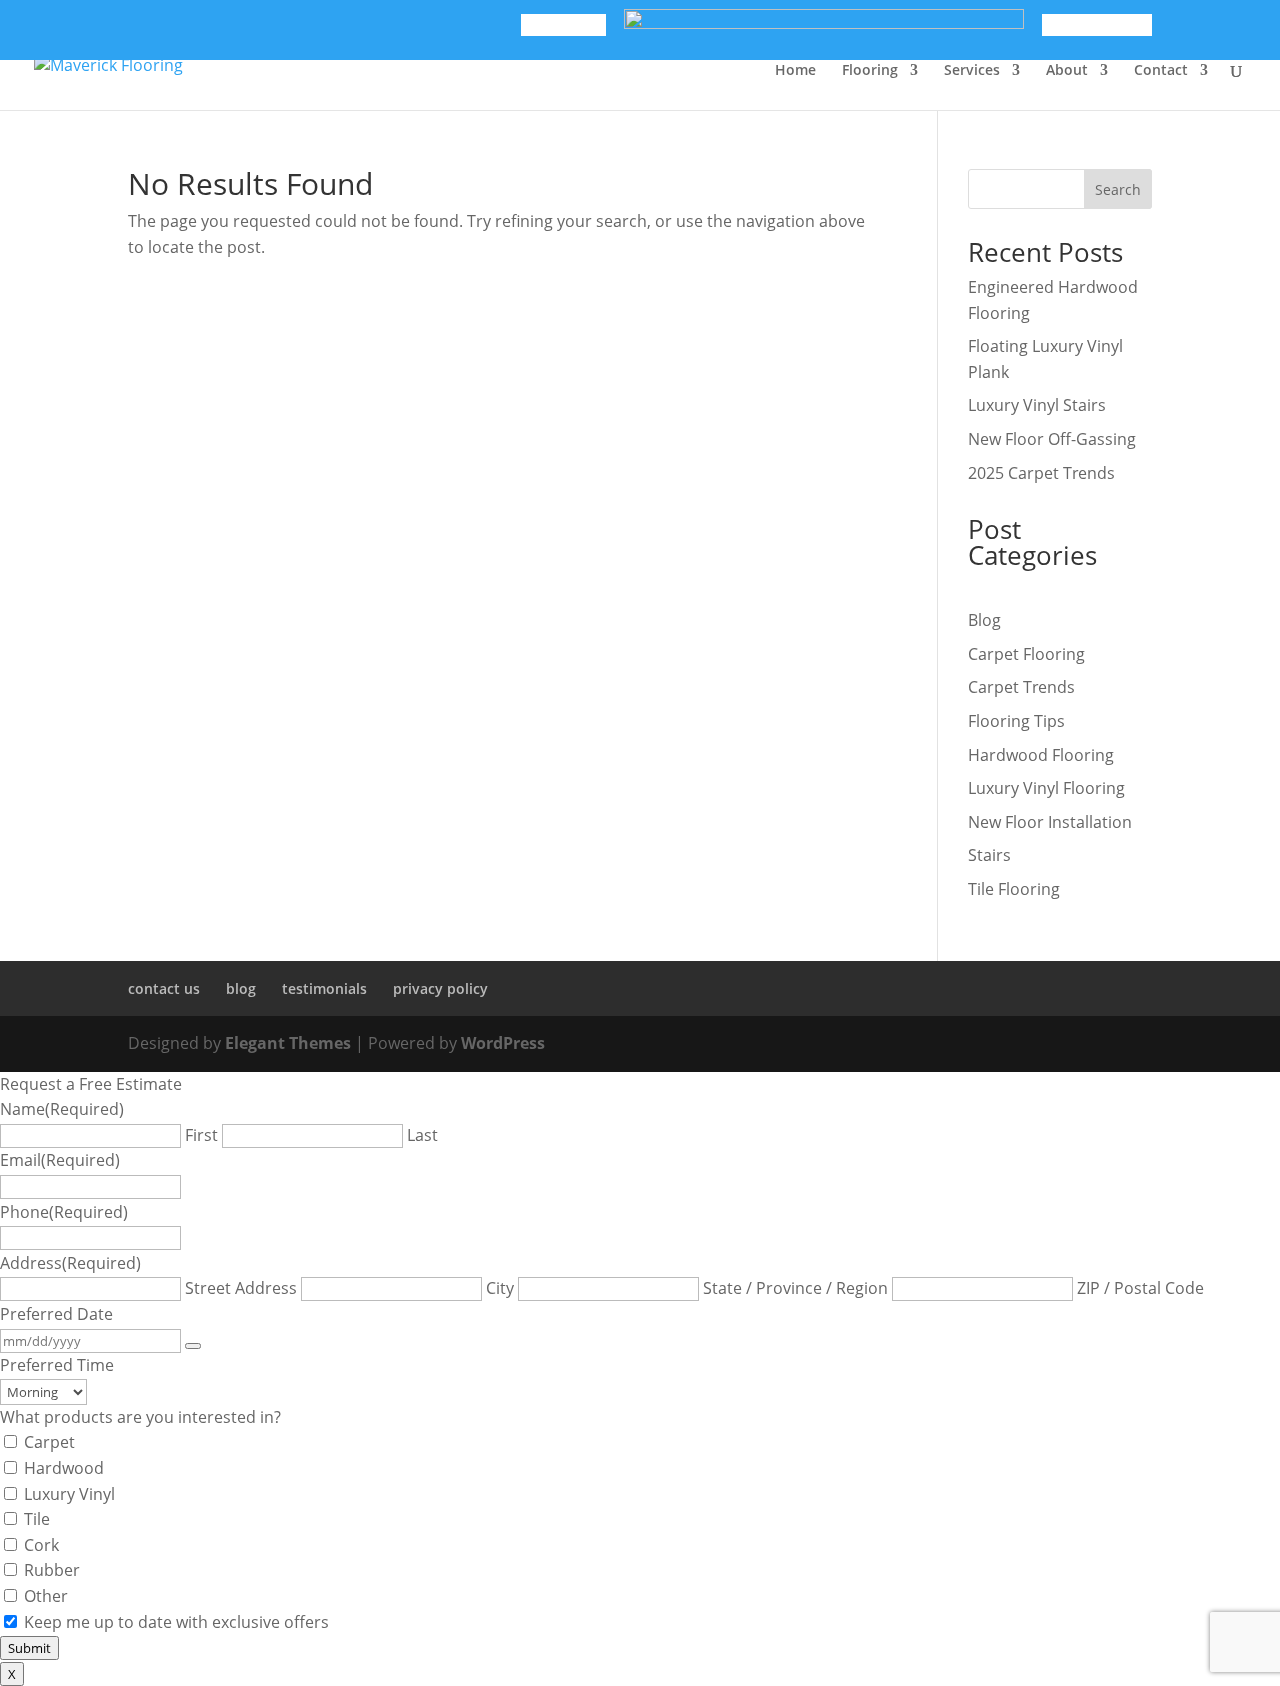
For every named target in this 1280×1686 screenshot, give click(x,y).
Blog (984, 620)
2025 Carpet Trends (1041, 473)
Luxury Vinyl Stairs (1037, 405)
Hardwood (64, 1468)
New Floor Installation (1050, 822)
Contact (1161, 71)
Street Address (241, 1288)
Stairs (989, 855)
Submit (29, 1648)
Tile (37, 1519)
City (500, 1288)
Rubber (52, 1570)
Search (1118, 189)
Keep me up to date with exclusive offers (176, 1622)
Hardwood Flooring (1041, 755)
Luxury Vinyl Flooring (1046, 788)
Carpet (49, 1442)
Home (795, 71)
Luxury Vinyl (69, 1494)
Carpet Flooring (1026, 654)
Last (422, 1135)
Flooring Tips (1016, 721)
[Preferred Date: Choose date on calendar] (193, 1346)
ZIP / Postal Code (1140, 1288)
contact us (164, 988)
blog (241, 988)
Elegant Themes (288, 1043)
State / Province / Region (795, 1288)
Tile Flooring (1014, 889)
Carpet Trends (1021, 687)
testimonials (324, 988)
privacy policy (440, 988)
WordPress (503, 1043)
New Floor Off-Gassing (1052, 439)
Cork (41, 1545)
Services (972, 71)
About (1067, 71)
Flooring (870, 71)
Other (46, 1596)
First (201, 1135)
